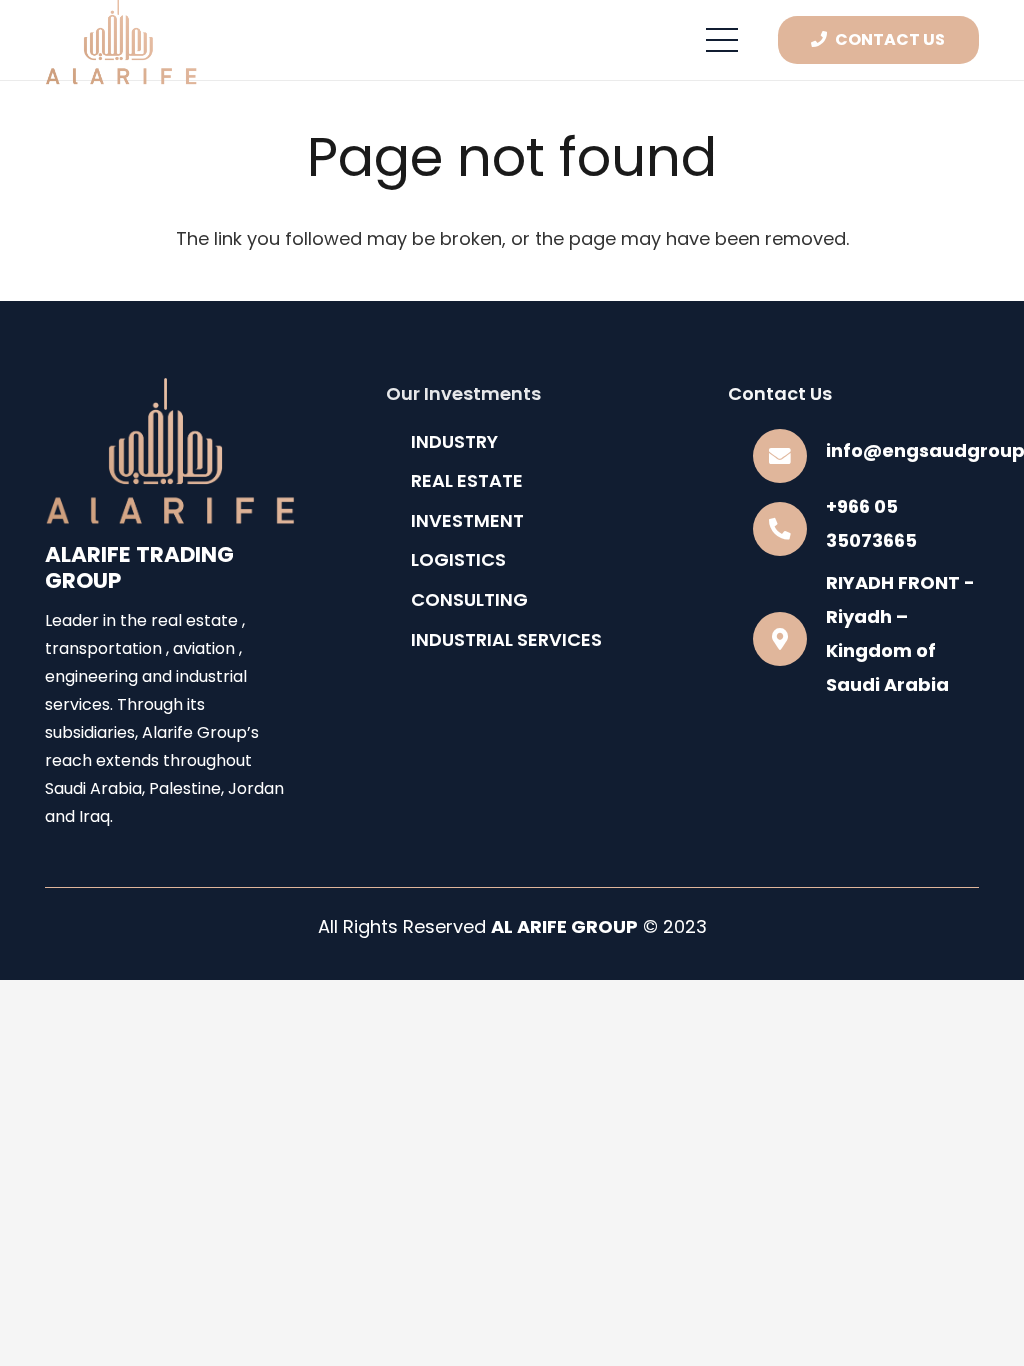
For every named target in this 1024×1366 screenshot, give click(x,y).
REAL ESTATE (467, 480)
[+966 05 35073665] (789, 529)
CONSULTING (469, 599)
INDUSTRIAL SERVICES (506, 639)
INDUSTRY (454, 441)
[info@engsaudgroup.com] (789, 456)
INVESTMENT (467, 520)
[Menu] (722, 40)
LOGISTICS (458, 559)
